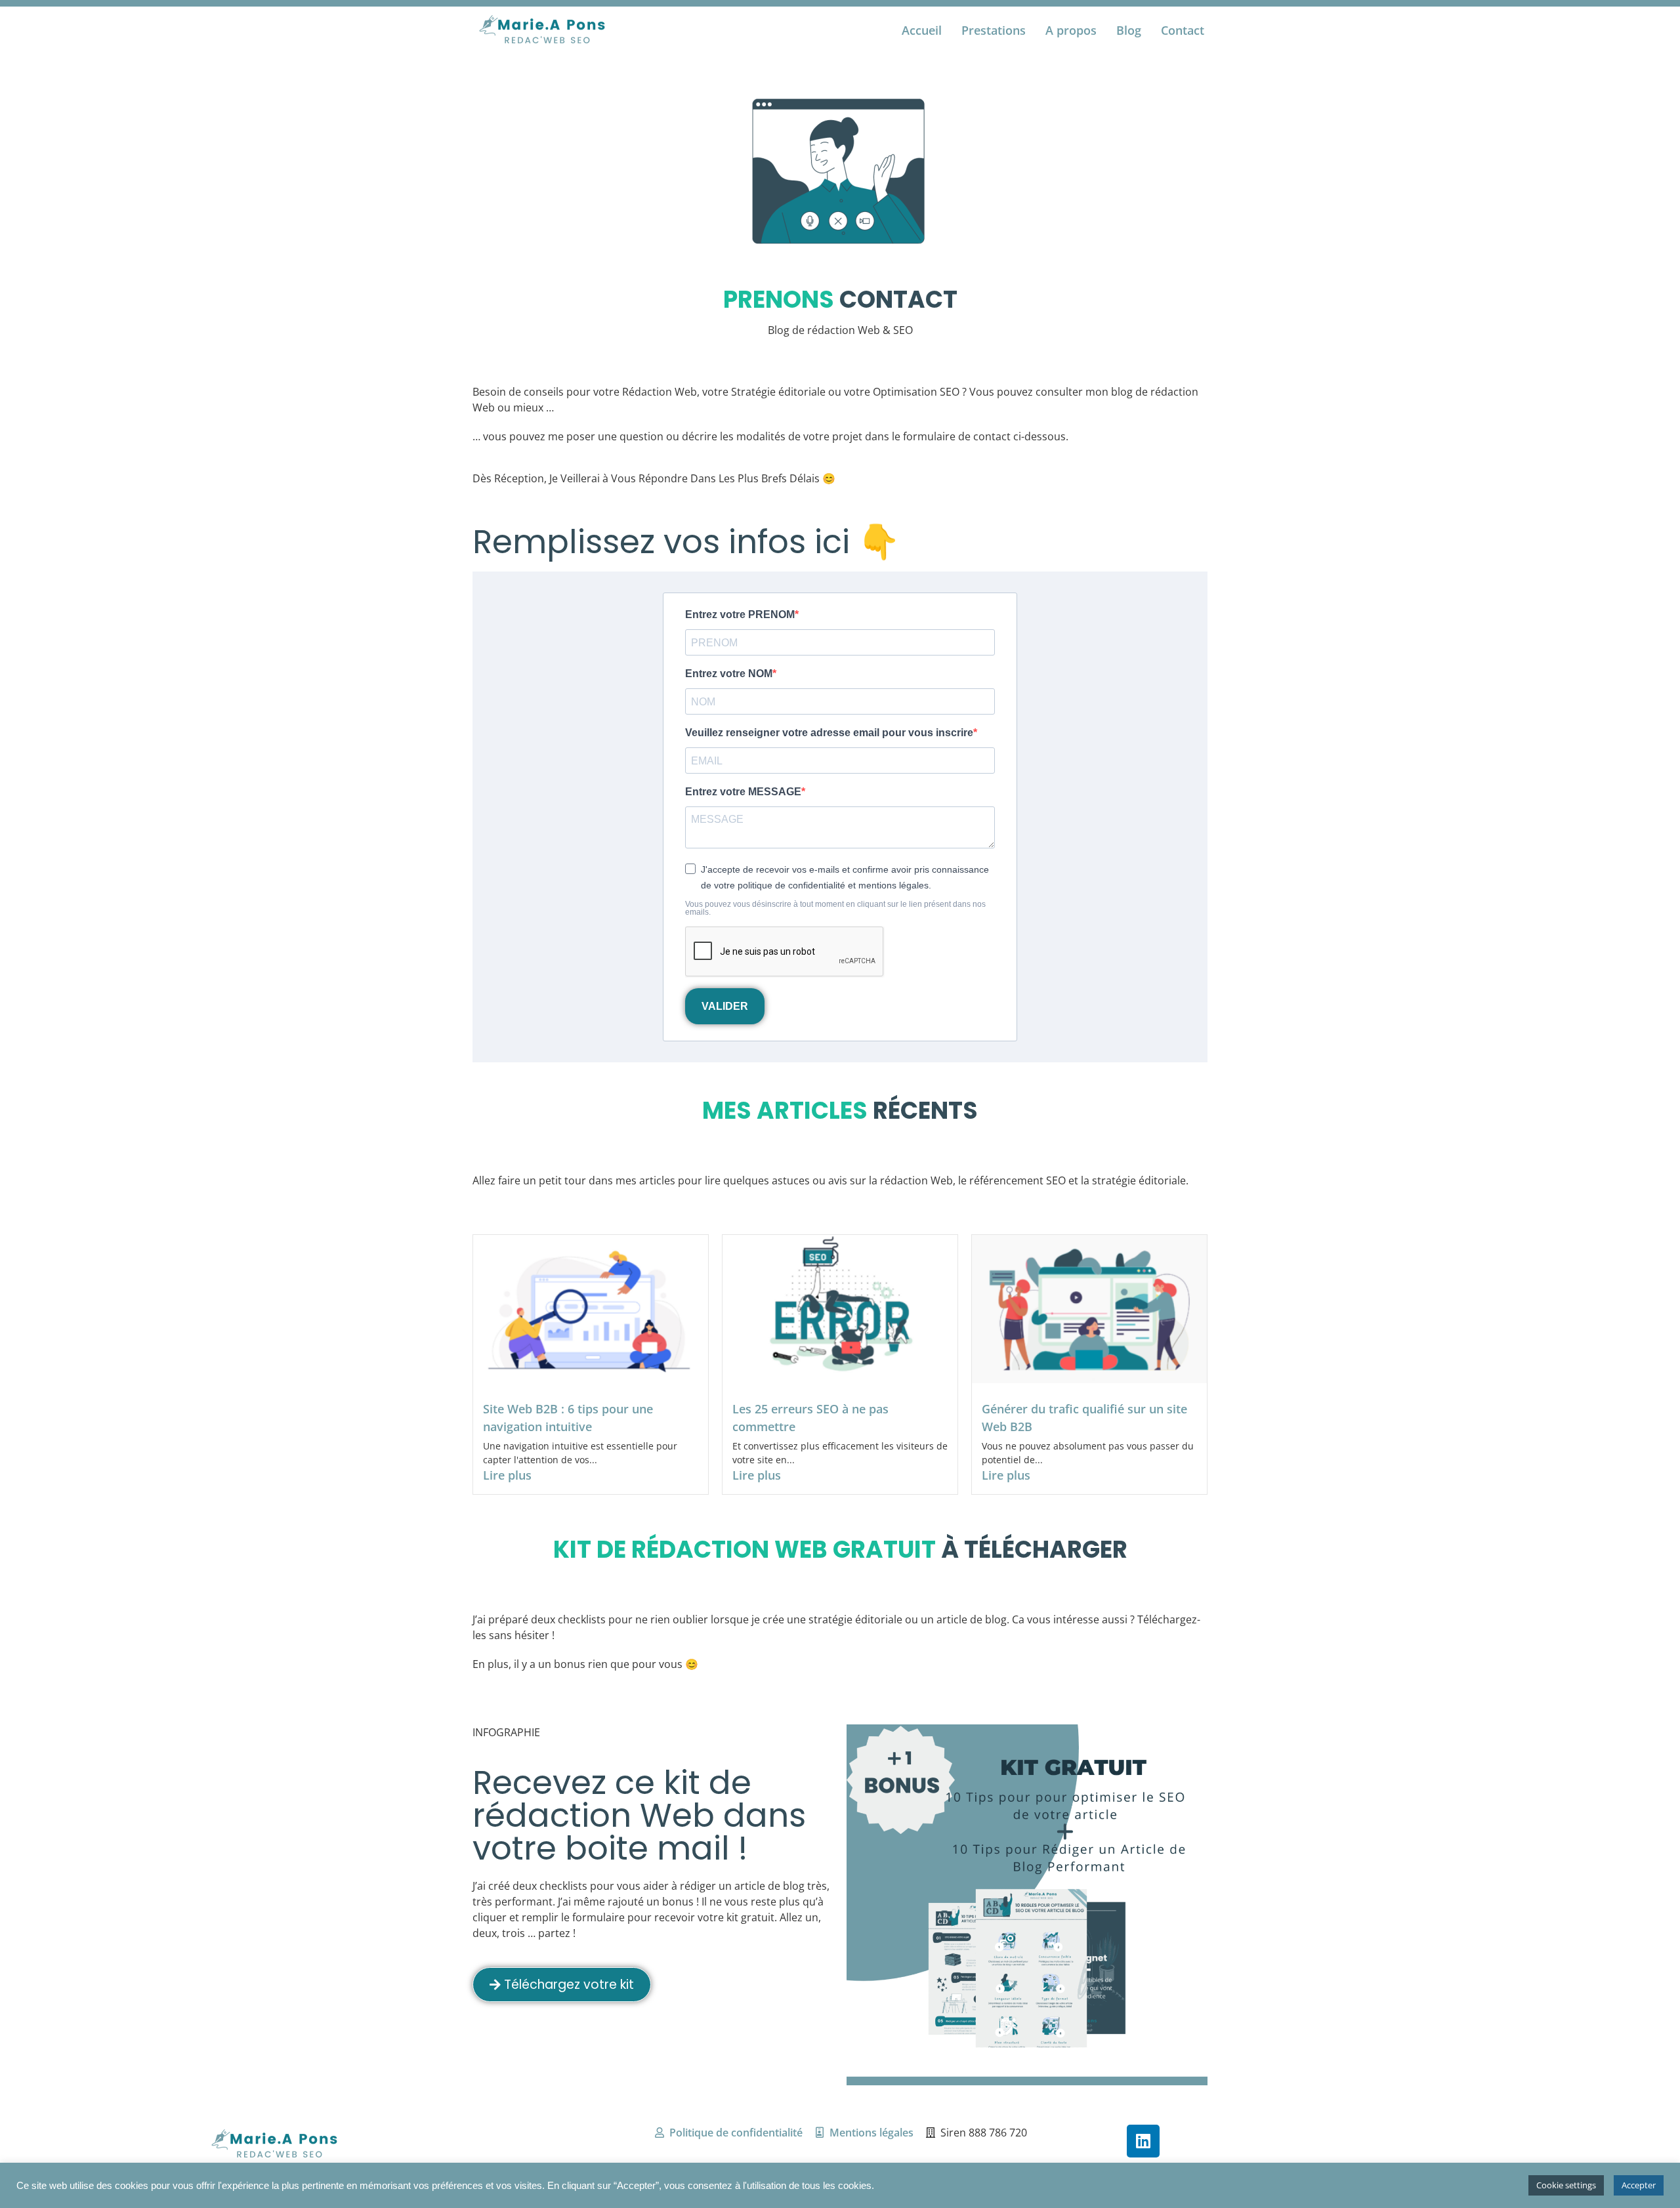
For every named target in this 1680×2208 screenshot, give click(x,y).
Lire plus (507, 1475)
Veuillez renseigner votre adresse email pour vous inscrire (829, 733)
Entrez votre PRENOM (740, 615)
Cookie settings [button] (1566, 2185)
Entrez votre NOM (729, 674)
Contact (1183, 30)
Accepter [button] (1639, 2185)
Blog (1129, 30)
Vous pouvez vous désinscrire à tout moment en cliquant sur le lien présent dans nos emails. (835, 908)
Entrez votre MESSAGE (743, 792)
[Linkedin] (1143, 2141)
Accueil (922, 30)
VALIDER (725, 1006)
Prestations (994, 30)
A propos (1071, 30)
